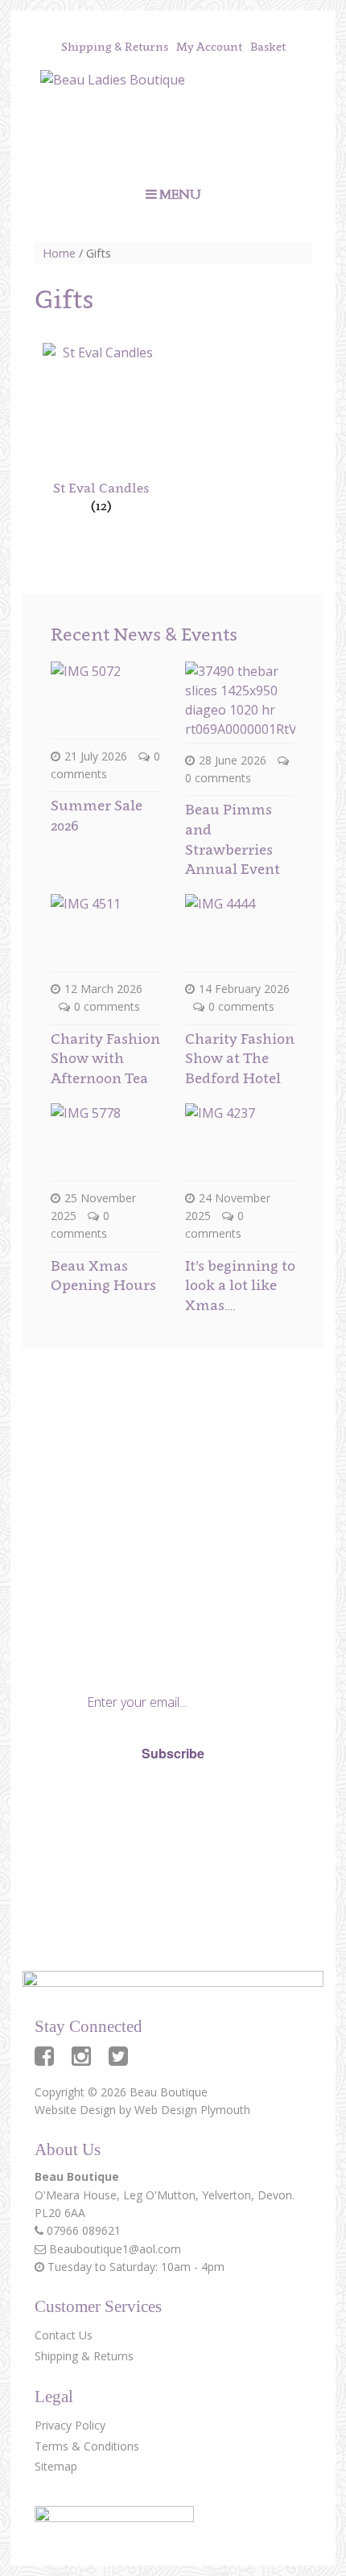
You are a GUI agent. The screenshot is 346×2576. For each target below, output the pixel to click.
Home (59, 253)
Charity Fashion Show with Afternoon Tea (105, 1058)
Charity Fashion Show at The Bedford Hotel (240, 1058)
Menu (180, 195)
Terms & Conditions (87, 2446)
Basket (268, 46)
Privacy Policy (96, 1809)
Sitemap (56, 2466)
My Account (209, 46)
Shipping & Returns (115, 46)
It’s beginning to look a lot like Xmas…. (240, 1285)
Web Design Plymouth (192, 2110)
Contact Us (64, 2335)
